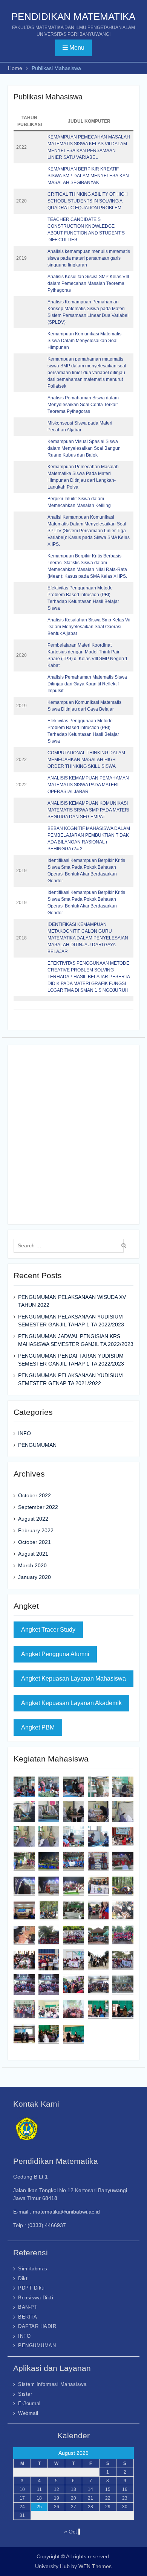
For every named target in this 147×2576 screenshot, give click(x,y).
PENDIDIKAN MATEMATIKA (73, 17)
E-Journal (29, 2403)
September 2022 (38, 1507)
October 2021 (34, 1542)
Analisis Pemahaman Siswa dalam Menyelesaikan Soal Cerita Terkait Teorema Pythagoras (83, 405)
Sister (25, 2394)
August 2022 (33, 1519)
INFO (24, 1433)
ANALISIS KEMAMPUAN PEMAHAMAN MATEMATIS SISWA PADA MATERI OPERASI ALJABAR (88, 785)
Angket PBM (38, 1727)
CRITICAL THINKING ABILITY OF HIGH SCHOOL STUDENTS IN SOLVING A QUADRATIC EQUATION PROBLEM (88, 201)
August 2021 (33, 1554)
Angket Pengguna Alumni (55, 1654)
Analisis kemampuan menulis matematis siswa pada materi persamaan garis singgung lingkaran (89, 258)
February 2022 (36, 1530)
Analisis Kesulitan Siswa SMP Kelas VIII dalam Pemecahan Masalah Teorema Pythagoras (88, 283)
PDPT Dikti (31, 2288)
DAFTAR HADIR (37, 2326)
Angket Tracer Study (48, 1630)
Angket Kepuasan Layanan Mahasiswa (73, 1679)
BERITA (28, 2317)
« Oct (70, 2532)
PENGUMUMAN (37, 1445)
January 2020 (34, 1577)
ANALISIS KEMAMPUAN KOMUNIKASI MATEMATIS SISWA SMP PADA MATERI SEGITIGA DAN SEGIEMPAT (88, 810)
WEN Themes (95, 2566)
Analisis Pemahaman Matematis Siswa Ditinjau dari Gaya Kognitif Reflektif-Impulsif (87, 684)
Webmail (28, 2413)
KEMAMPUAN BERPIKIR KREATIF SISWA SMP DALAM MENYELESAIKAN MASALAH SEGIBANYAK (88, 176)
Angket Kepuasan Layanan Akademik (71, 1703)
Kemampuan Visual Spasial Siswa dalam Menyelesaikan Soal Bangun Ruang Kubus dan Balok (84, 448)
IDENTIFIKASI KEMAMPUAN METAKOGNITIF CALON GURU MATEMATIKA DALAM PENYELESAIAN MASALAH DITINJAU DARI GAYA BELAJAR (88, 938)
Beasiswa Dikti (36, 2298)
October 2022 (34, 1495)
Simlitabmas (33, 2269)
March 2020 (32, 1565)
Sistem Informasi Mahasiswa (52, 2384)
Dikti (24, 2278)
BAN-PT (28, 2307)
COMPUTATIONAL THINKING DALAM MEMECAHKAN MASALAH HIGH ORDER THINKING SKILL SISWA (86, 760)
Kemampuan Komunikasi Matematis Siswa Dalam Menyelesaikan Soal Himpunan (84, 341)
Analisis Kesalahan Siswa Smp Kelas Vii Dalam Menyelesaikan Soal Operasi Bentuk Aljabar (89, 627)
